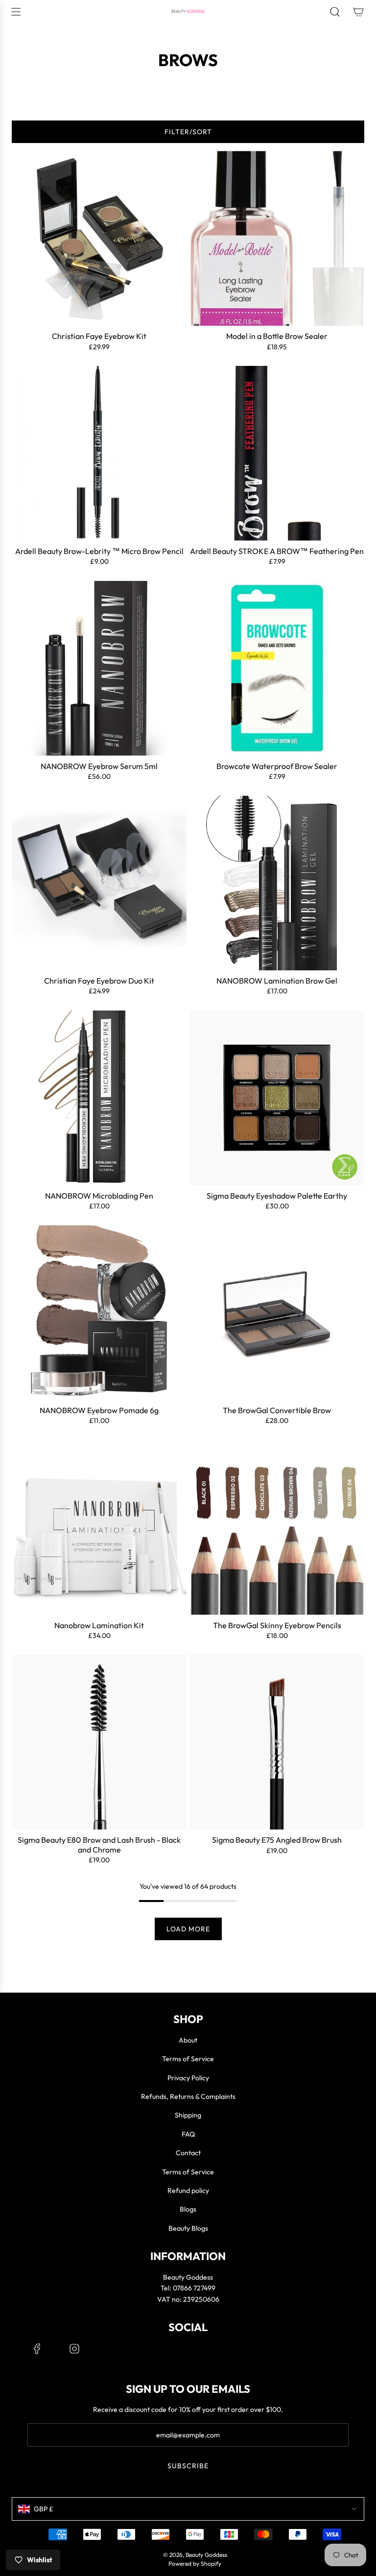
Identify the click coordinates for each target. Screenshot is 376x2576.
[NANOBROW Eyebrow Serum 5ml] (99, 668)
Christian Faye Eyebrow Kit (99, 336)
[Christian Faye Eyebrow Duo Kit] (99, 883)
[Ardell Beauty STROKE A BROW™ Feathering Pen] (277, 453)
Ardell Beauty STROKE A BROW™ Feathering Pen (277, 551)
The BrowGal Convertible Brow (277, 1410)
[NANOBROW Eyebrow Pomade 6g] (99, 1312)
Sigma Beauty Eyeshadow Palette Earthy (277, 1196)
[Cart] (358, 12)
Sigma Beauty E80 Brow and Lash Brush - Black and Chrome (99, 1845)
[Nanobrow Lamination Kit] (99, 1528)
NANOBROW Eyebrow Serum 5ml (99, 766)
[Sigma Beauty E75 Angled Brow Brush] (277, 1742)
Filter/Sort (188, 132)
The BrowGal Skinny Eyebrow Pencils (277, 1625)
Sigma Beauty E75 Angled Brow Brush (277, 1840)
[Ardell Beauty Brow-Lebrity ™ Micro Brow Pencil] (99, 453)
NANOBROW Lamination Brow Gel (277, 981)
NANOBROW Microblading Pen (99, 1196)
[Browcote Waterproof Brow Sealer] (277, 668)
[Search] (335, 12)
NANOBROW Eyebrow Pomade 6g (99, 1410)
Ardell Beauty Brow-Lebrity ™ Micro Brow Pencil (99, 551)
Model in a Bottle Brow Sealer (277, 336)
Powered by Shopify (195, 2564)
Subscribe (188, 2466)
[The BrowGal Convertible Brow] (277, 1312)
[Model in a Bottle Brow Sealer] (277, 238)
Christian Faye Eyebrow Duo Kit (99, 981)
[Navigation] (16, 12)
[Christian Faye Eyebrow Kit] (99, 238)
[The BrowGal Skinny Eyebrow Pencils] (277, 1528)
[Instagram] (74, 2349)
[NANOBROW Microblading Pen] (99, 1098)
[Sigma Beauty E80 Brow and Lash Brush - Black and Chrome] (99, 1742)
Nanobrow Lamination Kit (99, 1625)
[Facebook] (37, 2349)
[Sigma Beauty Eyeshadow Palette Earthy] (277, 1098)
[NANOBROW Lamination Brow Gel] (277, 883)
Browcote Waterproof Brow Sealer (277, 766)
